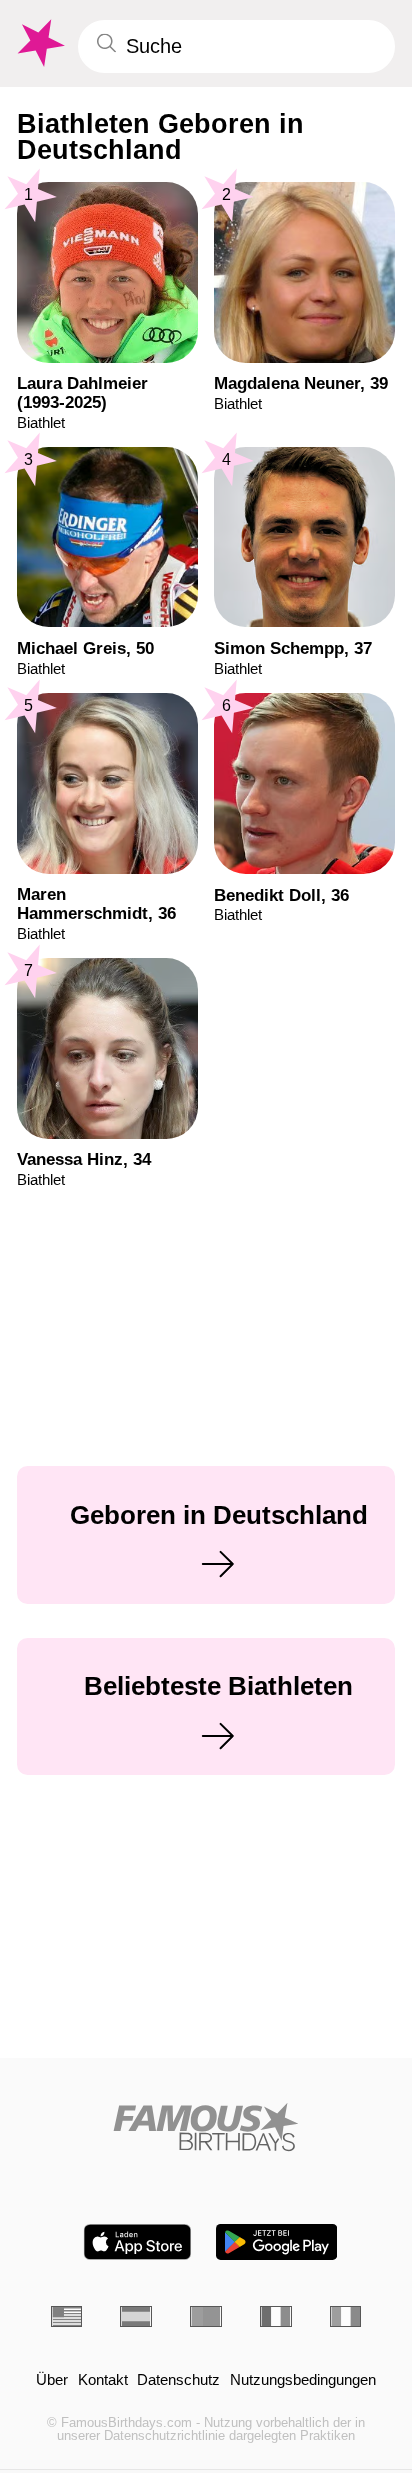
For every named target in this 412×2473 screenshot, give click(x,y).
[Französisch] (276, 2316)
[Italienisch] (346, 2316)
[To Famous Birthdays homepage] (39, 43)
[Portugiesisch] (206, 2316)
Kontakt (103, 2380)
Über (52, 2380)
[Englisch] (67, 2316)
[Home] (206, 2127)
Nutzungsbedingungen (303, 2380)
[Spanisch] (136, 2316)
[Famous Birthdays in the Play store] (276, 2242)
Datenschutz (178, 2380)
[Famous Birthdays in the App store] (137, 2242)
